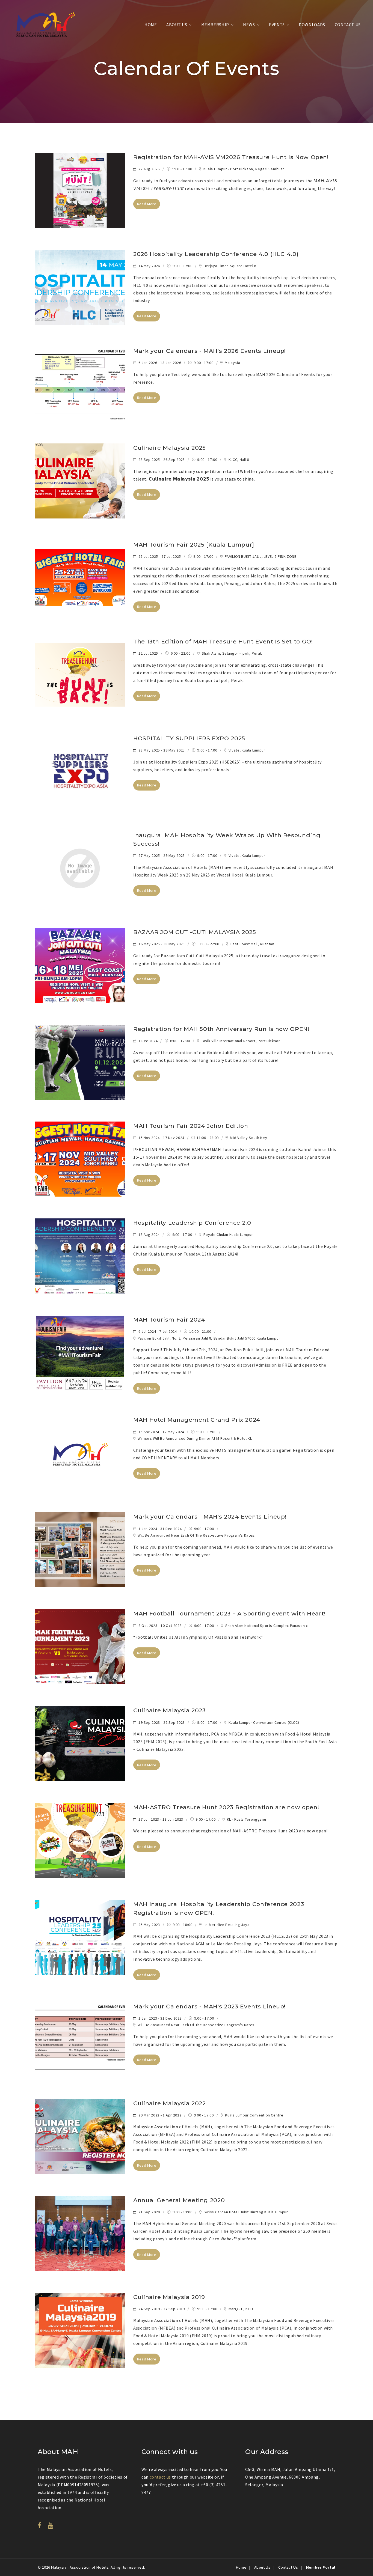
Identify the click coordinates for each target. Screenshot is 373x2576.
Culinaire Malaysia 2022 (170, 2103)
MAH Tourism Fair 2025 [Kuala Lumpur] (194, 545)
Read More (147, 204)
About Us (177, 25)
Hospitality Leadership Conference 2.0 (192, 1223)
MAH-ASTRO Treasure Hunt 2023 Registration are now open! (226, 1807)
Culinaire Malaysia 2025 (170, 448)
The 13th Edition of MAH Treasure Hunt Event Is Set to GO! (223, 641)
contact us (160, 2477)
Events (277, 25)
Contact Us (348, 25)
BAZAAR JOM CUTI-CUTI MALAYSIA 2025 (195, 932)
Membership (215, 25)
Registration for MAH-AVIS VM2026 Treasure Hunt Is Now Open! (231, 157)
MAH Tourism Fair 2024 (169, 1320)
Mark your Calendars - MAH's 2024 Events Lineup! (210, 1517)
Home (151, 25)
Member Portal (321, 2567)
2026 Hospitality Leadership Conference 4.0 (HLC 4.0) (216, 254)
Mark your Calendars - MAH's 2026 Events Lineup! (210, 351)
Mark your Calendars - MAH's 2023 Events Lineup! (209, 2006)
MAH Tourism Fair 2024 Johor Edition (191, 1126)
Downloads (312, 25)
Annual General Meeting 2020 (179, 2200)
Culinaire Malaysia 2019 (169, 2297)
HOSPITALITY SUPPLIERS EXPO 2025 (189, 738)
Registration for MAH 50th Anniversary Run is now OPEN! (221, 1029)
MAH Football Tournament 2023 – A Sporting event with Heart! (230, 1613)
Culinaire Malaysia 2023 (170, 1710)
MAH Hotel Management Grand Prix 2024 (197, 1420)
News (249, 25)
